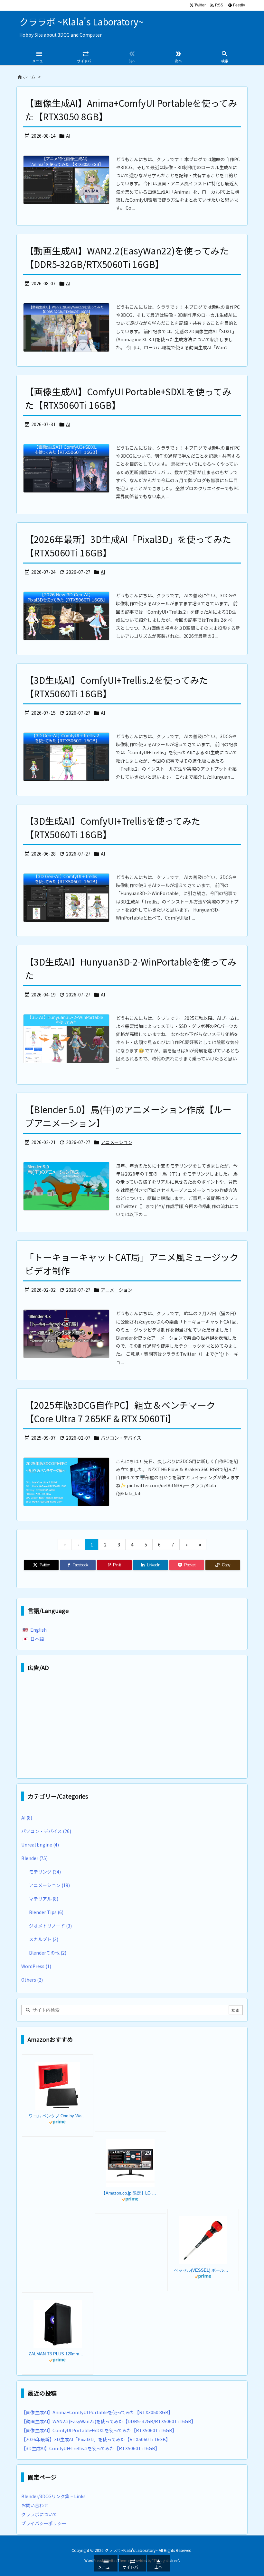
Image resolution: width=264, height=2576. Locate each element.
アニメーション (117, 1142)
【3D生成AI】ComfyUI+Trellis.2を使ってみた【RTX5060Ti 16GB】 (92, 2448)
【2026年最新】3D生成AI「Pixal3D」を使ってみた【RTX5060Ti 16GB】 (96, 2439)
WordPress (36, 1966)
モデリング (45, 1872)
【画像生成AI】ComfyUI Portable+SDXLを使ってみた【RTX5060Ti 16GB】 (99, 2430)
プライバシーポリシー (44, 2523)
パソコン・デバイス (121, 1438)
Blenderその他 (48, 1953)
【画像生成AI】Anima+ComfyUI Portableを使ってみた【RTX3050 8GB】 (97, 2412)
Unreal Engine (40, 1845)
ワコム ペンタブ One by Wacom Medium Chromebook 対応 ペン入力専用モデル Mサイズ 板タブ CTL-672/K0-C (58, 2116)
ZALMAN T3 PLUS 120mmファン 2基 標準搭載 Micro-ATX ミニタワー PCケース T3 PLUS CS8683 (58, 2354)
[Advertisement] (132, 1727)
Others (32, 1980)
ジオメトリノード (50, 1926)
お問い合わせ (35, 2505)
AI (68, 136)
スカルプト (44, 1939)
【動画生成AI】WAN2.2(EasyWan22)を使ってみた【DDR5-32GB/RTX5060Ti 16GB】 (108, 2421)
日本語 (37, 1639)
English (38, 1630)
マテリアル (44, 1899)
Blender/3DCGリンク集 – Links (53, 2496)
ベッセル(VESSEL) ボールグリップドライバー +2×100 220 (203, 2270)
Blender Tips (46, 1912)
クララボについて (39, 2514)
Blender (34, 1858)
